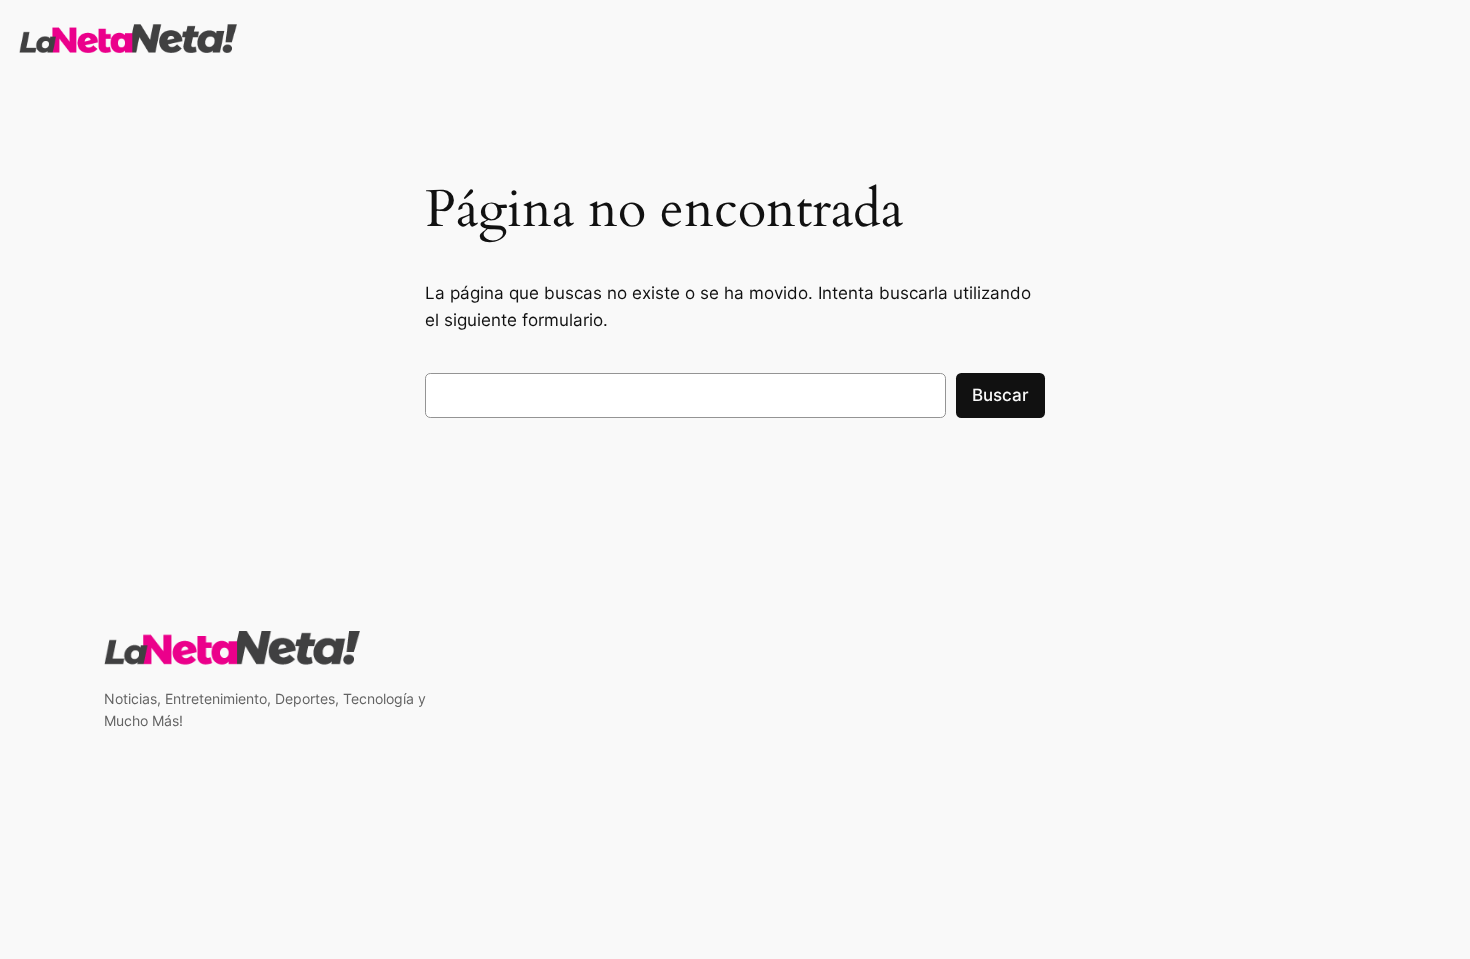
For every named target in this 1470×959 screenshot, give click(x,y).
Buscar (1000, 395)
